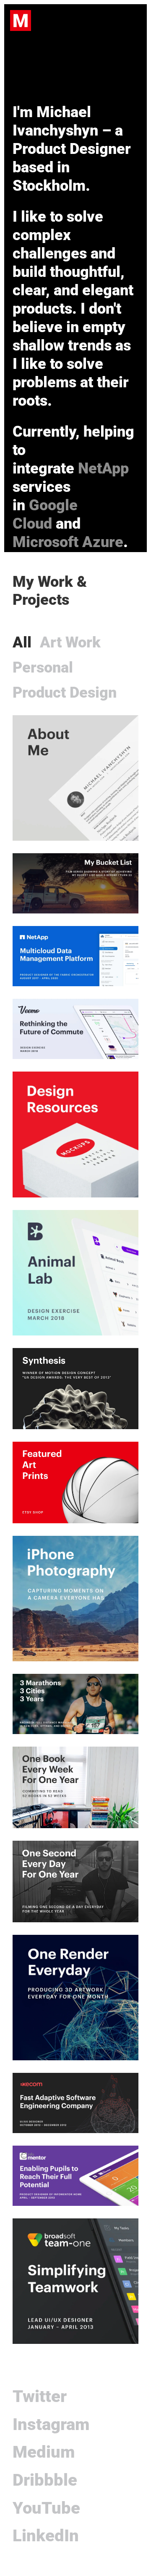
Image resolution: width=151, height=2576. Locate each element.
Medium (44, 2452)
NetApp (103, 468)
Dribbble (45, 2480)
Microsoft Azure (68, 542)
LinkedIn (46, 2536)
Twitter (40, 2396)
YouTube (46, 2508)
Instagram (51, 2424)
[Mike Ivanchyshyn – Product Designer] (21, 21)
